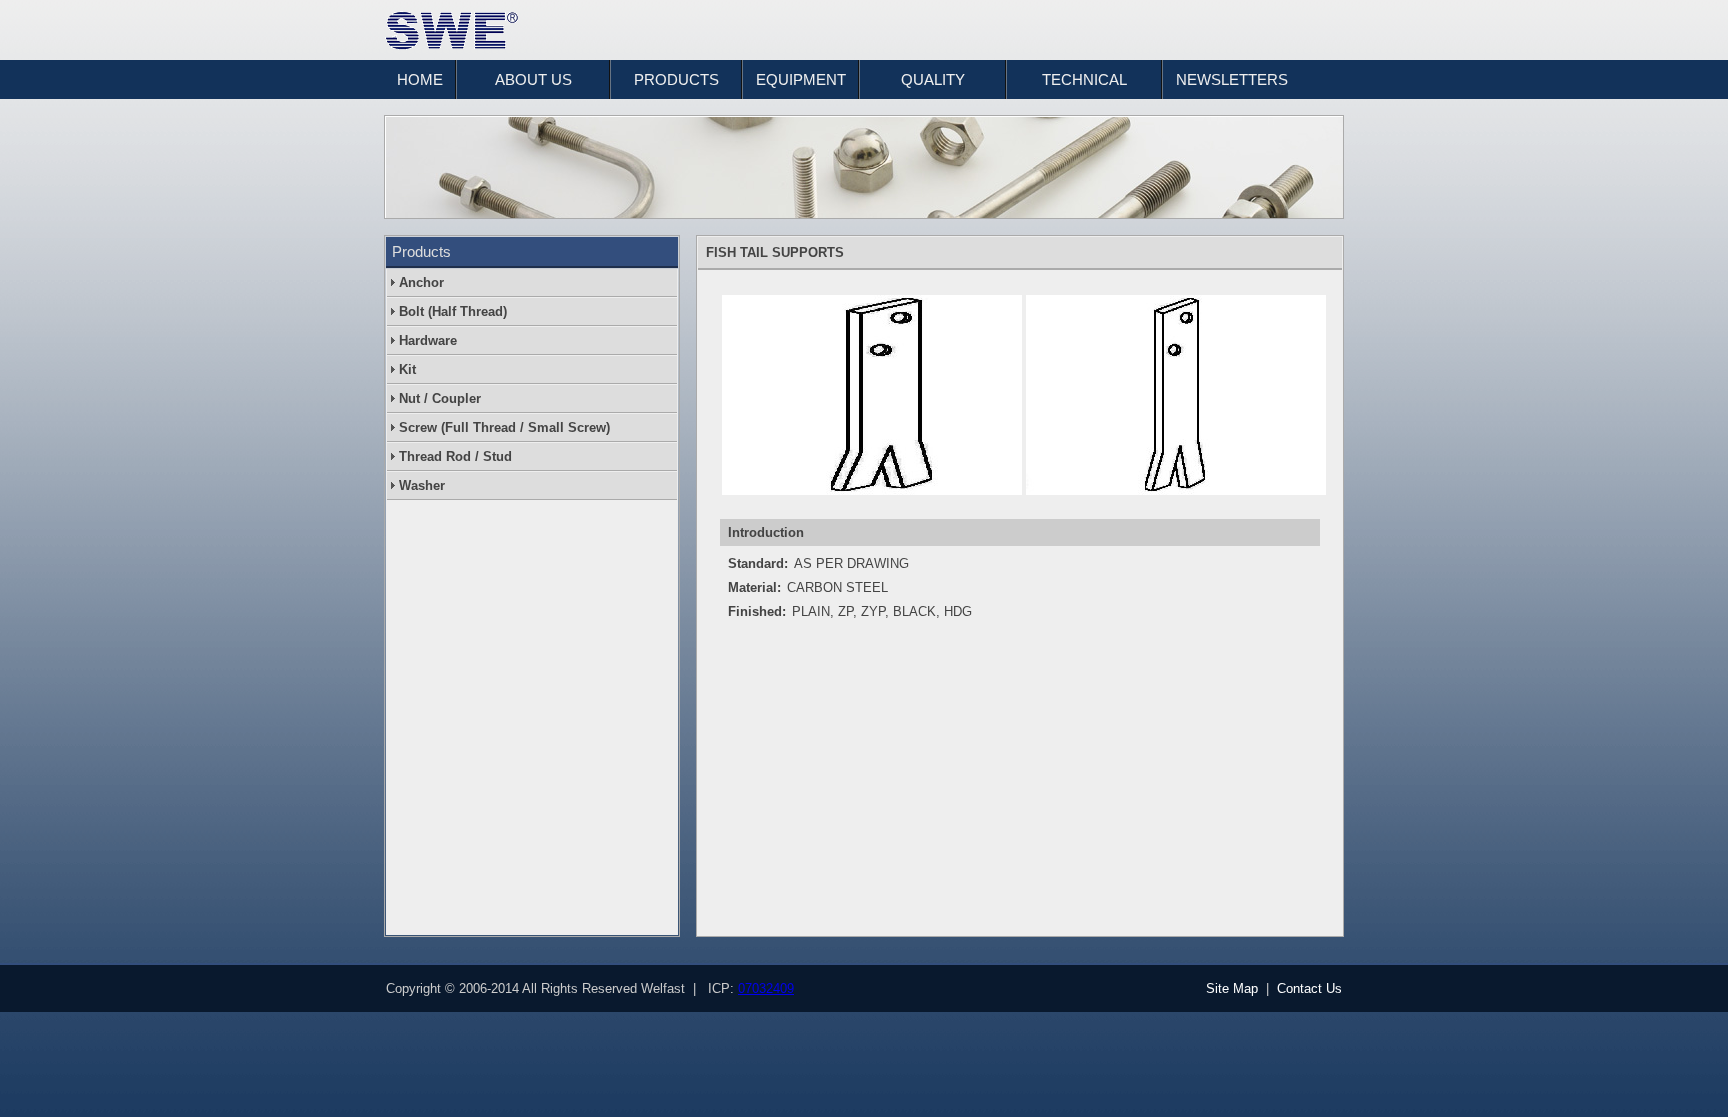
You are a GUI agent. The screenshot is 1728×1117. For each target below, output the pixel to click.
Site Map (1232, 988)
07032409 (766, 988)
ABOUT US (533, 79)
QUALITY (933, 79)
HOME (420, 79)
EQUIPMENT (801, 79)
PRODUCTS (676, 79)
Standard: (758, 563)
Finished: (757, 611)
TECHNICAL (1084, 79)
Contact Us (1309, 988)
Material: (754, 587)
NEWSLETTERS (1232, 79)
